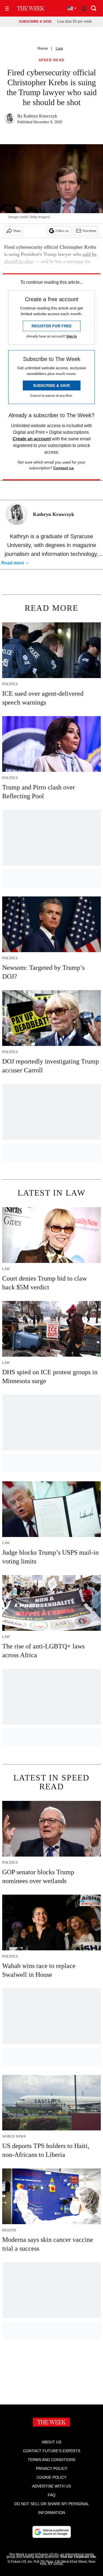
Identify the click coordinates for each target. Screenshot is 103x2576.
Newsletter (89, 231)
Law (59, 48)
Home (43, 48)
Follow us (62, 231)
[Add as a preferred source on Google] (52, 2532)
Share (17, 231)
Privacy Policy (52, 2468)
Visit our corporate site (78, 2557)
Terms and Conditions (51, 2460)
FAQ (52, 2495)
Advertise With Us (51, 2486)
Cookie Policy (51, 2477)
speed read (52, 60)
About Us (51, 2442)
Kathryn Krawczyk (40, 116)
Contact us (64, 468)
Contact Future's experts (52, 2451)
